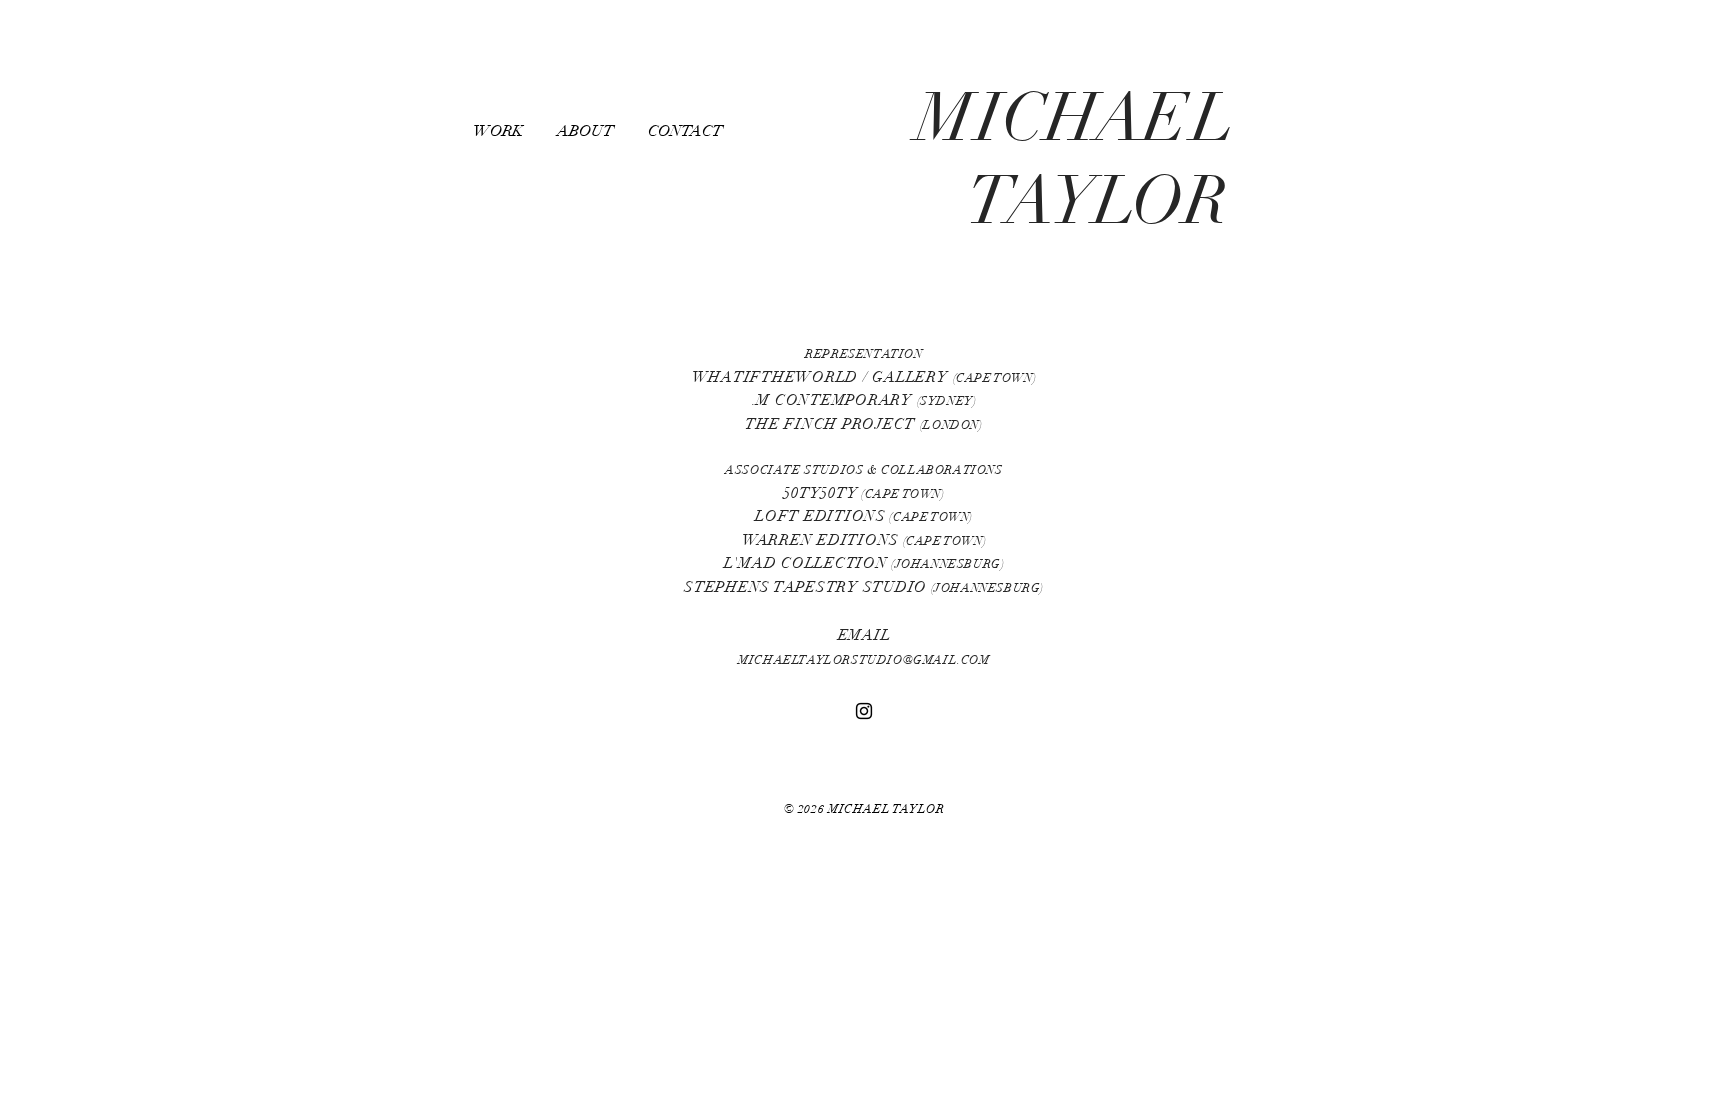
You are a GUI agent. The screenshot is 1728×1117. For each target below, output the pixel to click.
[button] (505, 131)
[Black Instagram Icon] (864, 711)
